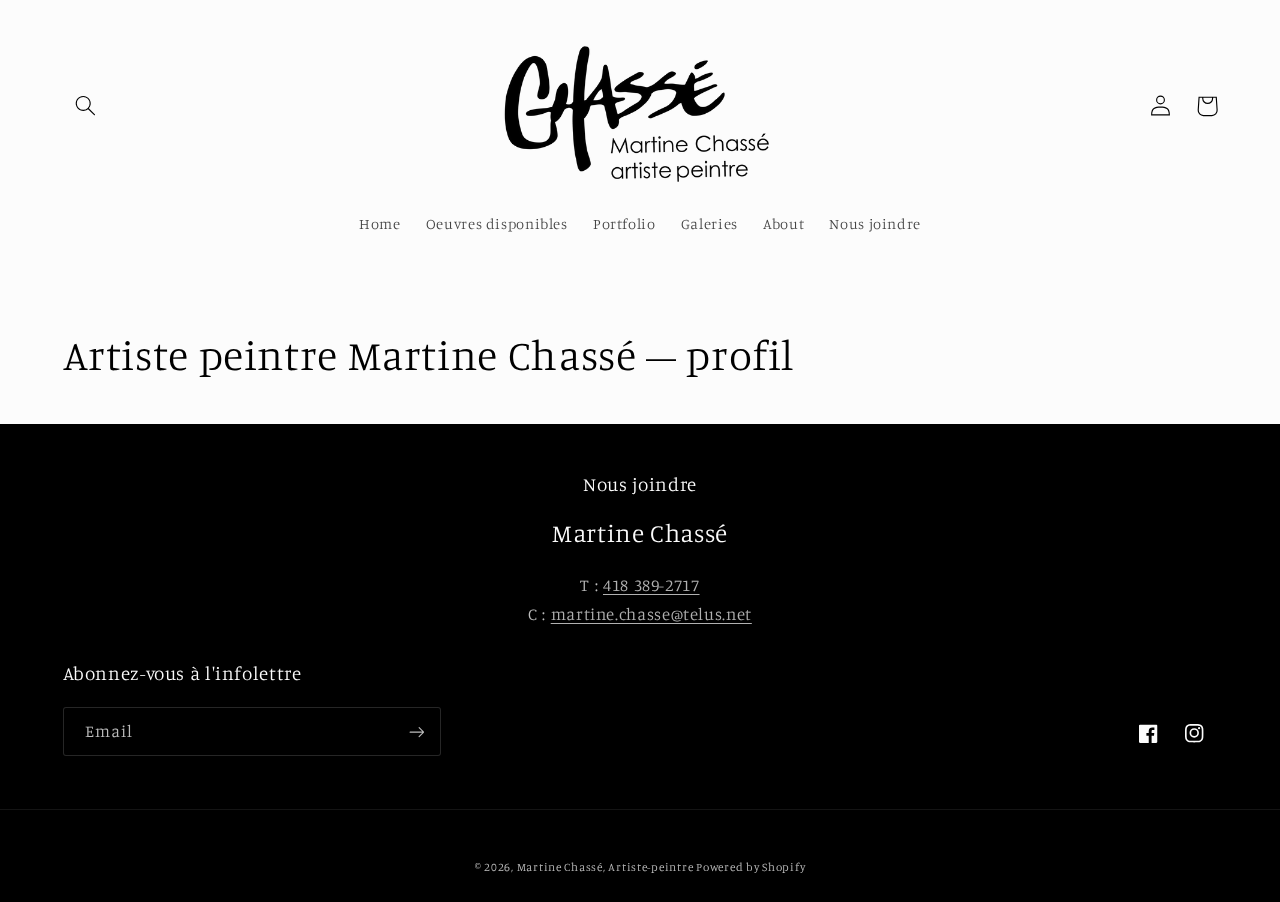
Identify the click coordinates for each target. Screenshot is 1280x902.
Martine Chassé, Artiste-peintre (607, 867)
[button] (86, 106)
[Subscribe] (416, 731)
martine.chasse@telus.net (651, 614)
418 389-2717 (651, 585)
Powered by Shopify (750, 867)
